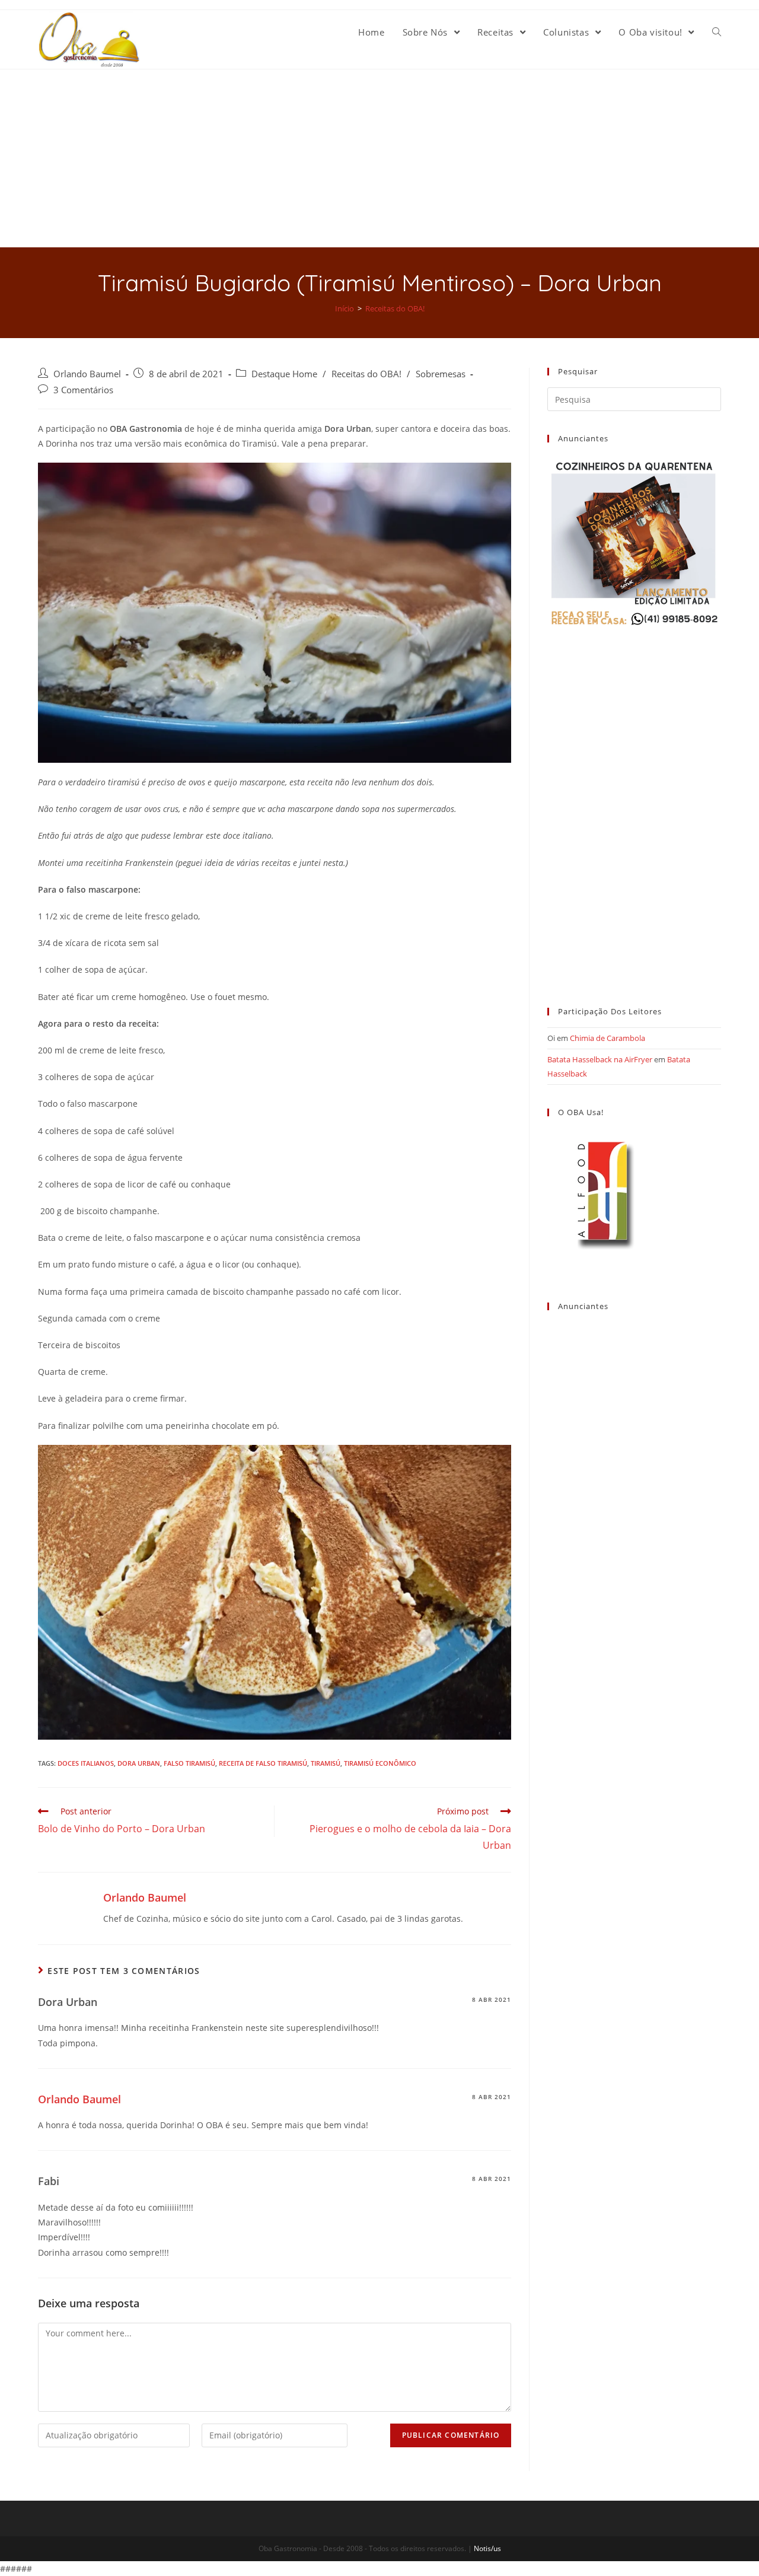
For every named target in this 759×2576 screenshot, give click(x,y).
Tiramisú (326, 1763)
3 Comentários (83, 390)
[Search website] (717, 32)
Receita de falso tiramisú (263, 1763)
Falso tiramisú (189, 1763)
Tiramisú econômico (380, 1763)
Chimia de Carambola (607, 1038)
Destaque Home (284, 374)
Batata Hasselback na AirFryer (600, 1059)
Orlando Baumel (87, 374)
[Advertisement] (379, 158)
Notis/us (487, 2548)
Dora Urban (139, 1763)
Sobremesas (441, 374)
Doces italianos (86, 1763)
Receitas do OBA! (366, 374)
